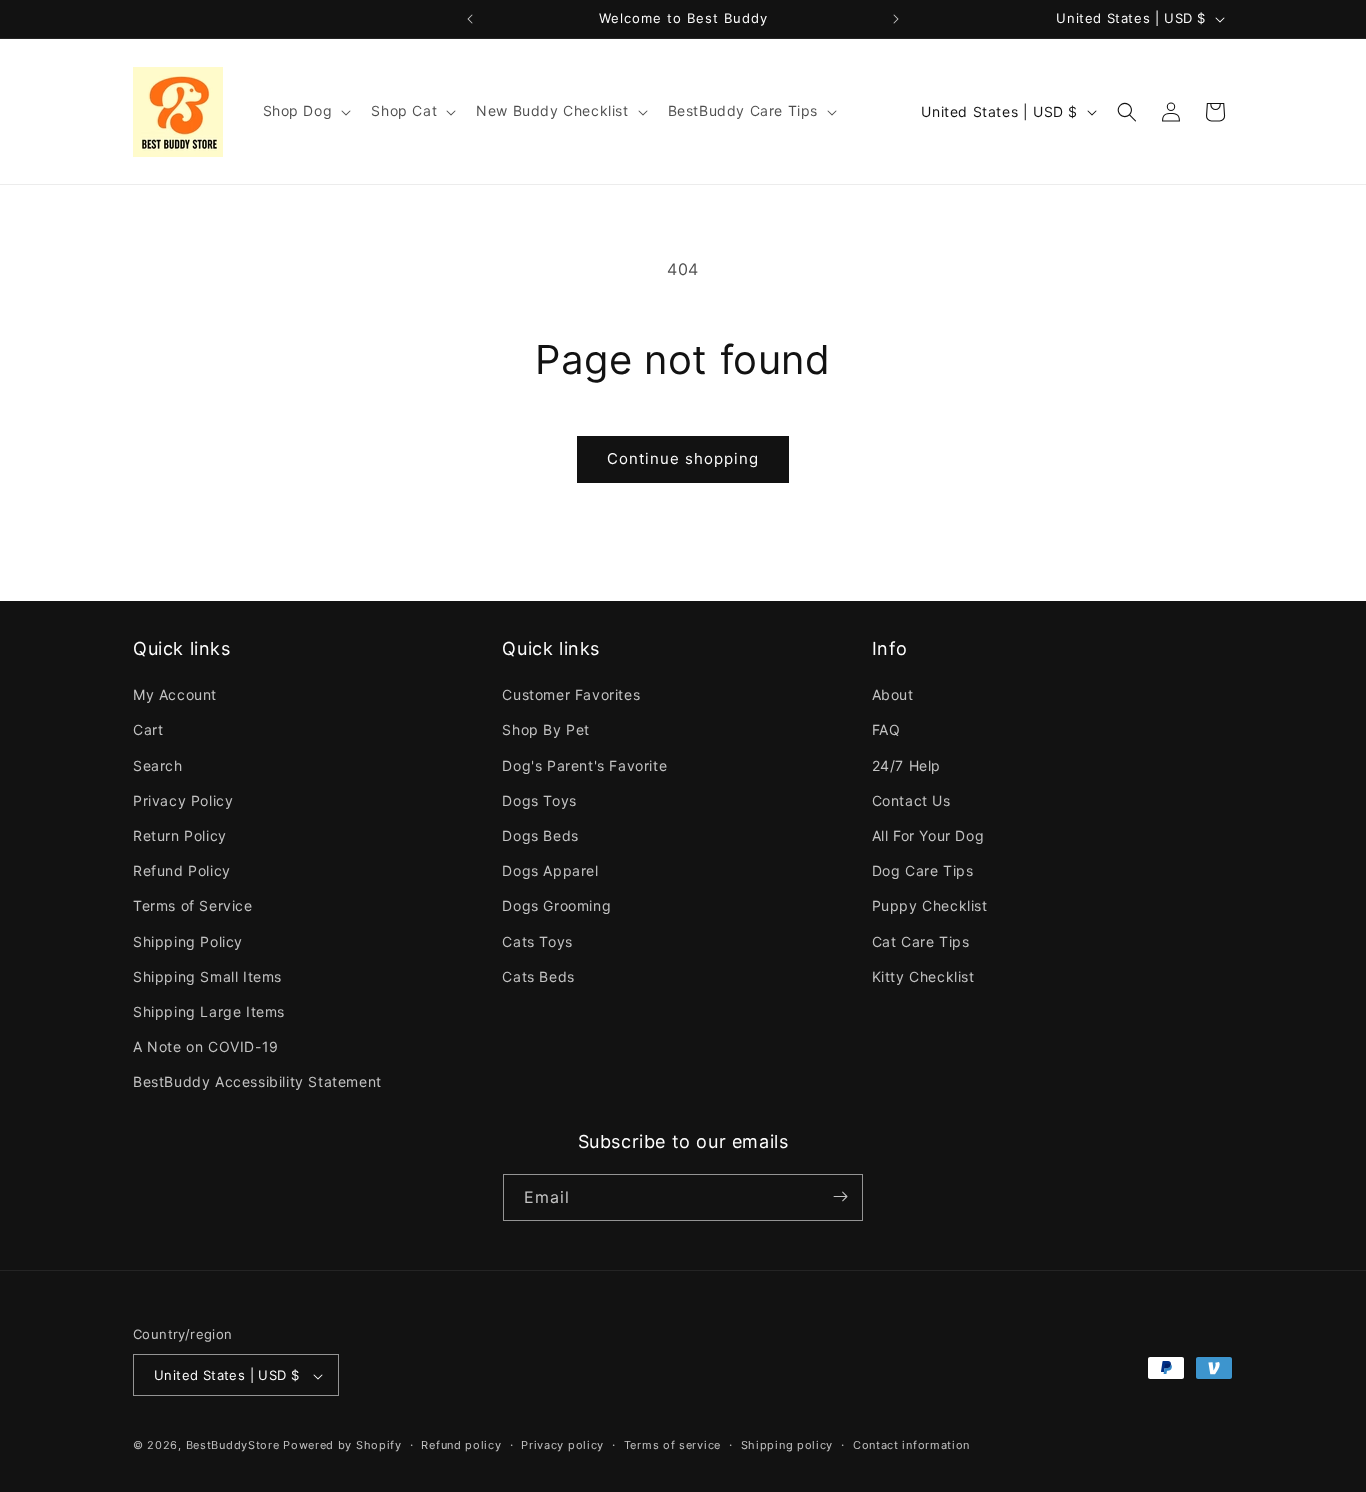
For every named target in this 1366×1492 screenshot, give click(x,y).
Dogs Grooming (556, 906)
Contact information (911, 1445)
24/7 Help (906, 765)
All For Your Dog (928, 835)
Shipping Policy (188, 941)
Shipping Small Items (207, 976)
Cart (148, 730)
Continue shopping (683, 458)
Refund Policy (182, 870)
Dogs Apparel (550, 870)
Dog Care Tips (923, 870)
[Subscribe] (840, 1196)
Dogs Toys (539, 800)
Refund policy (461, 1445)
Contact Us (911, 800)
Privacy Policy (183, 800)
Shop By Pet (546, 730)
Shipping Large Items (209, 1011)
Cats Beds (538, 976)
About (893, 694)
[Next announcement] (896, 19)
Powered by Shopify (342, 1446)
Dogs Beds (540, 835)
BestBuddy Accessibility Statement (257, 1082)
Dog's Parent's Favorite (584, 765)
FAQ (886, 730)
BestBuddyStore (233, 1446)
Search (158, 765)
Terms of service (672, 1445)
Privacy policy (562, 1445)
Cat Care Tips (921, 941)
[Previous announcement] (470, 19)
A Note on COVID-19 (206, 1046)
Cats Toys (537, 941)
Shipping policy (787, 1445)
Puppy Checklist (930, 906)
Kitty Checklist (923, 976)
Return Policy (180, 835)
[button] (305, 111)
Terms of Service (193, 906)
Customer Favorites (571, 694)
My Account (175, 694)
